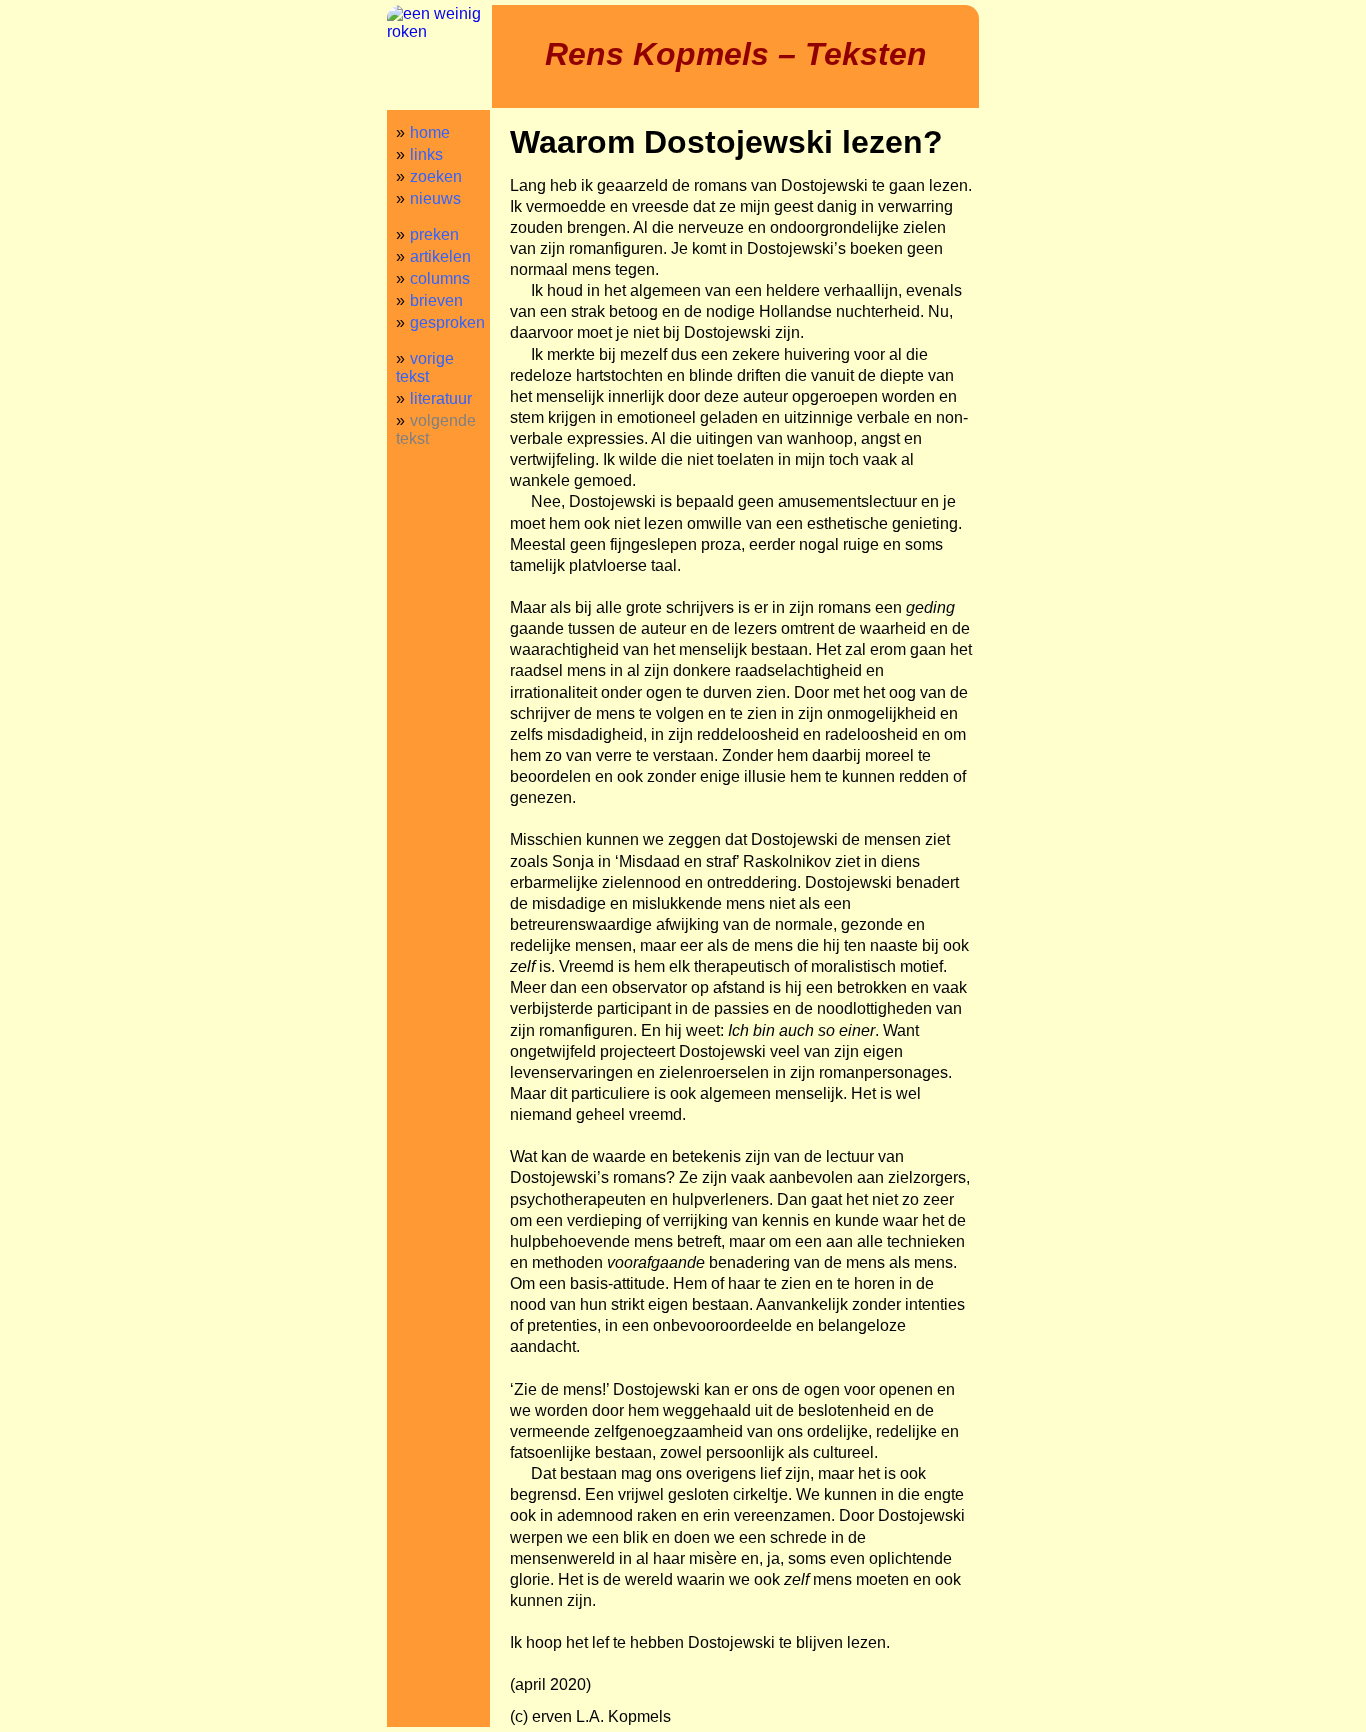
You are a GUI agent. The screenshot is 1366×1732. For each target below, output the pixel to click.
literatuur (441, 398)
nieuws (435, 198)
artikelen (440, 256)
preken (434, 234)
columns (440, 278)
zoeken (436, 176)
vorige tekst (425, 367)
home (430, 132)
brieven (436, 300)
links (426, 154)
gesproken (447, 322)
